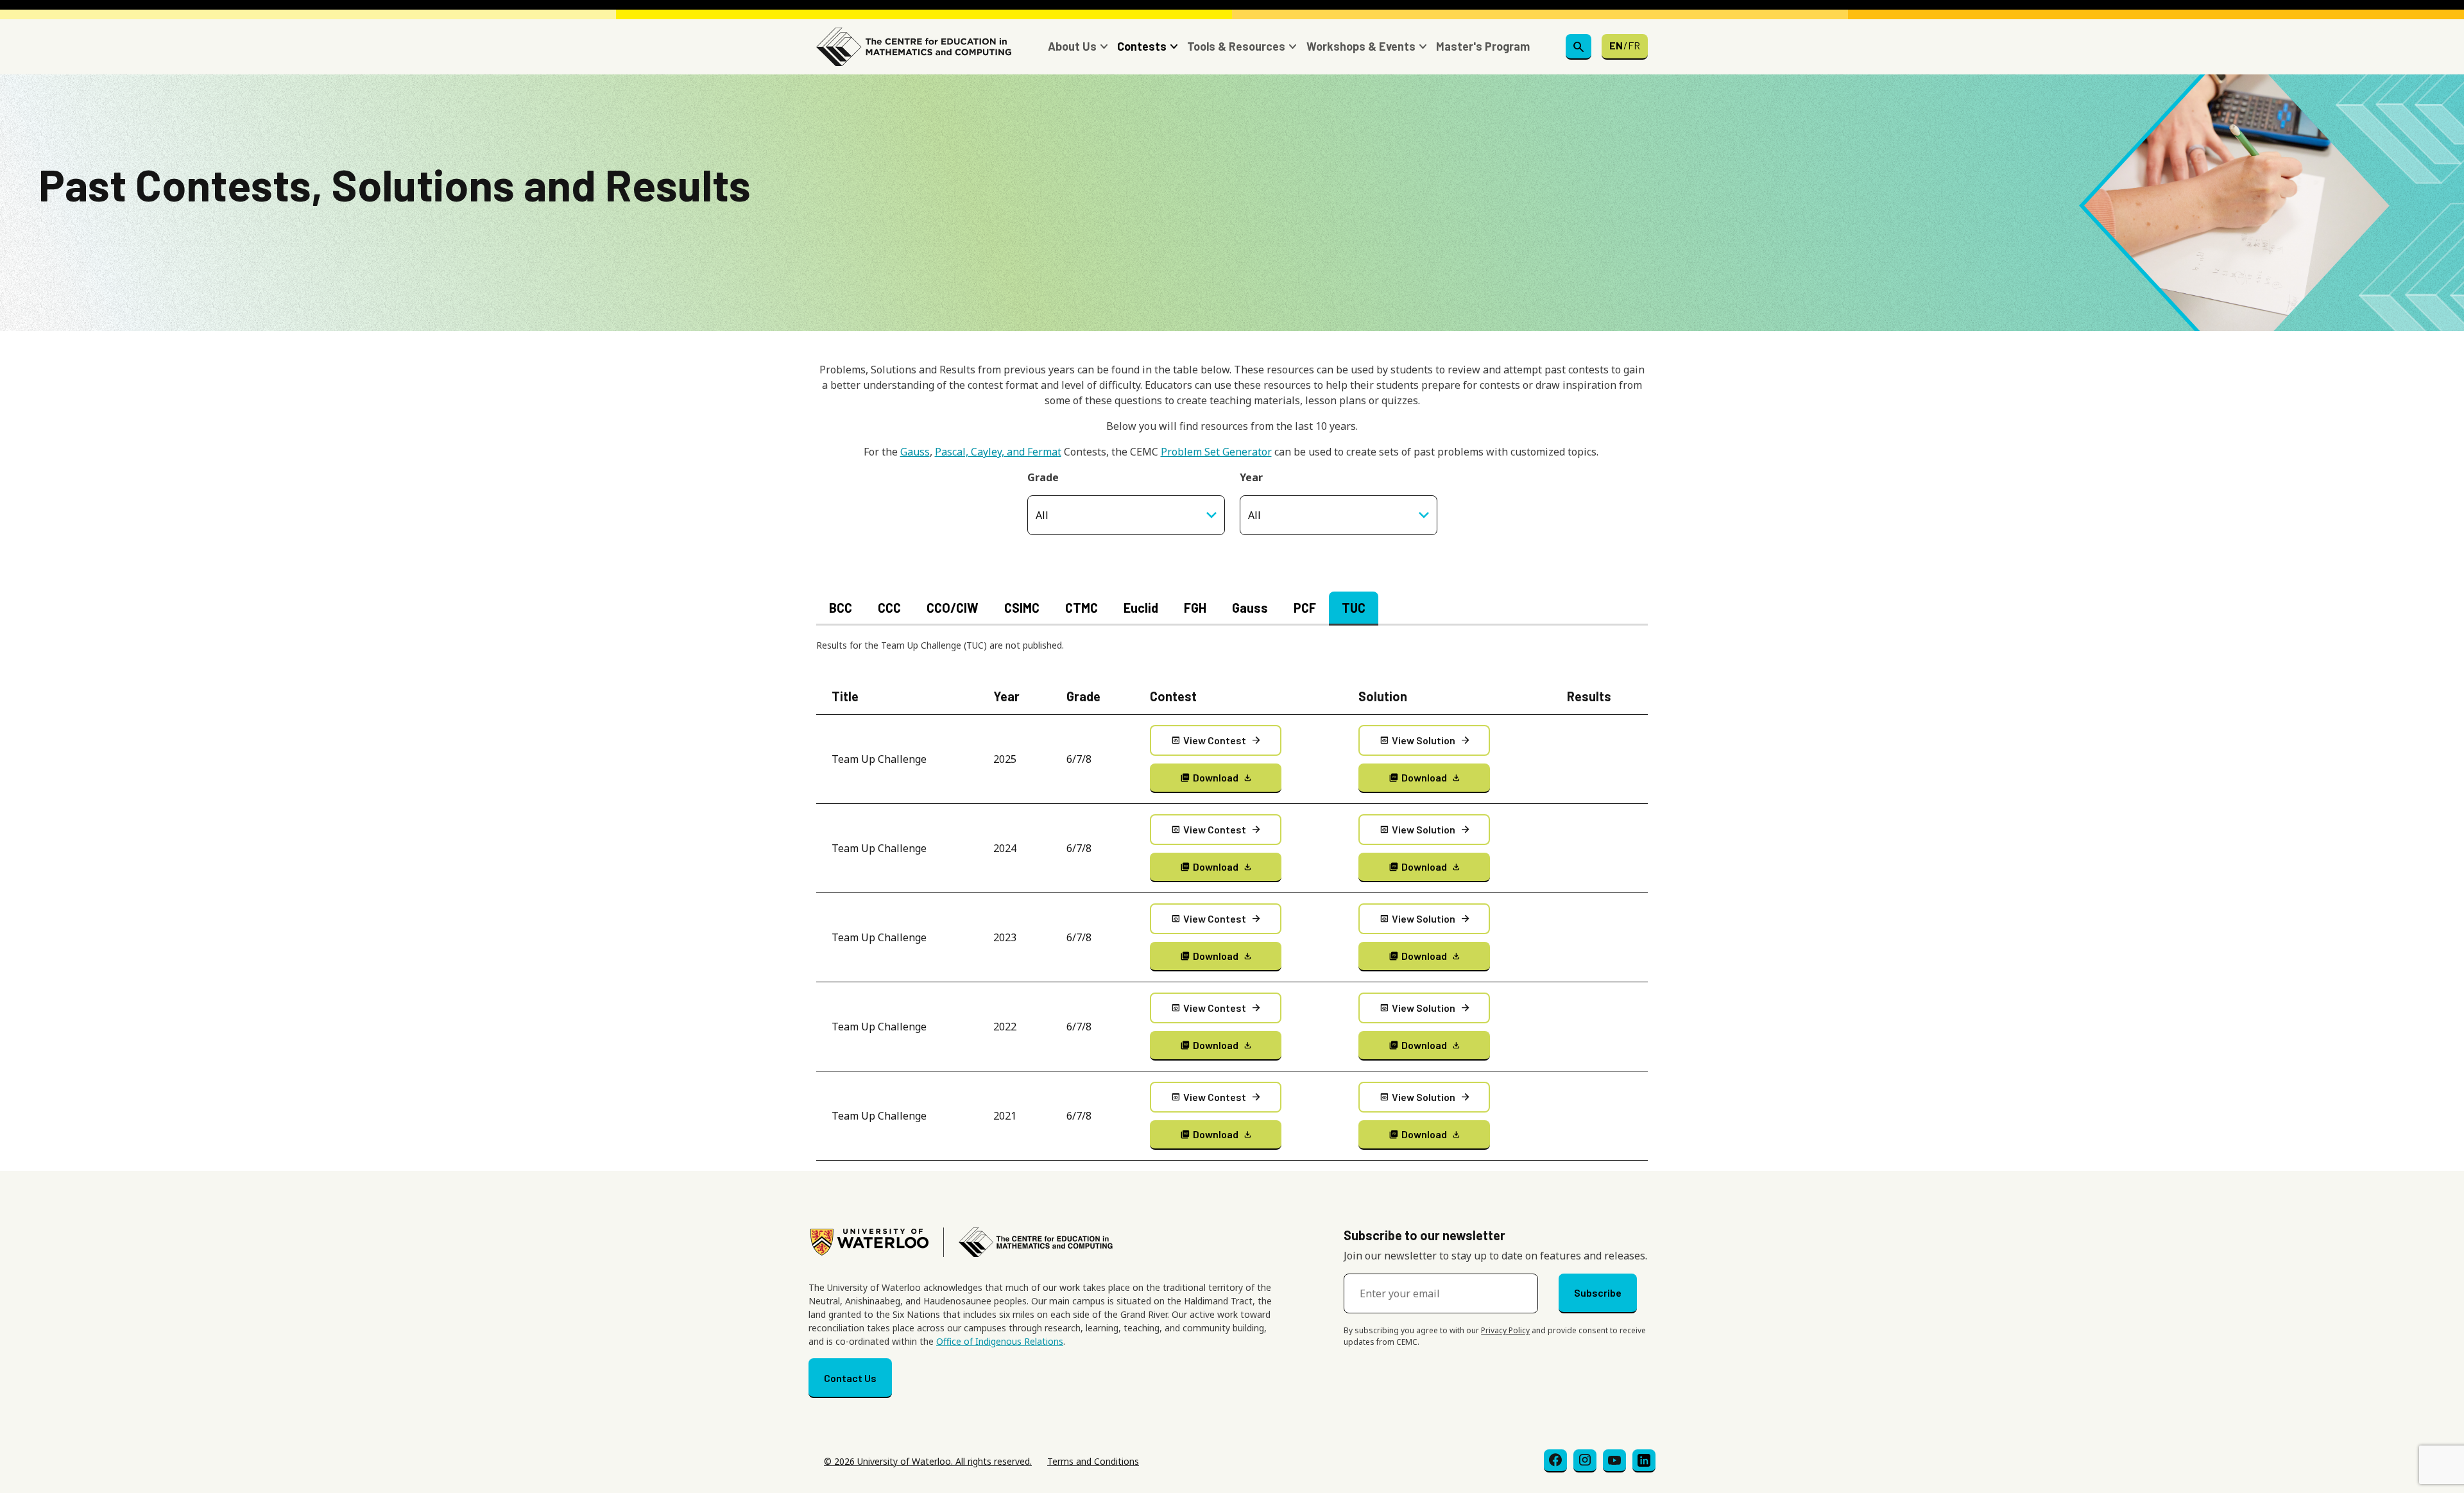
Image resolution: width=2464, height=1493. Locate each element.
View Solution (1425, 740)
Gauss (915, 452)
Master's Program (1483, 46)
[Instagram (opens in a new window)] (1585, 1461)
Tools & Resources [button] (1236, 46)
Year (1251, 477)
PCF (1305, 608)
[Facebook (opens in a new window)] (1555, 1461)
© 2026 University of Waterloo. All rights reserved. (928, 1461)
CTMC (1082, 608)
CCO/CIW (953, 608)
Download (1217, 777)
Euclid (1141, 608)
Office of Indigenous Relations (1000, 1341)
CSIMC (1022, 608)
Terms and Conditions (1093, 1461)
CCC (889, 608)
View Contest (1216, 740)
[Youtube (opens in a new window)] (1614, 1461)
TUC (1354, 608)
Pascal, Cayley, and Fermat (998, 452)
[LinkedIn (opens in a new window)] (1644, 1461)
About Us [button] (1072, 46)
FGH (1195, 608)
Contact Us (850, 1378)
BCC (841, 608)
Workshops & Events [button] (1361, 46)
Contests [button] (1142, 46)
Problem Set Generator (1216, 452)
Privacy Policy (1505, 1330)
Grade (1043, 477)
